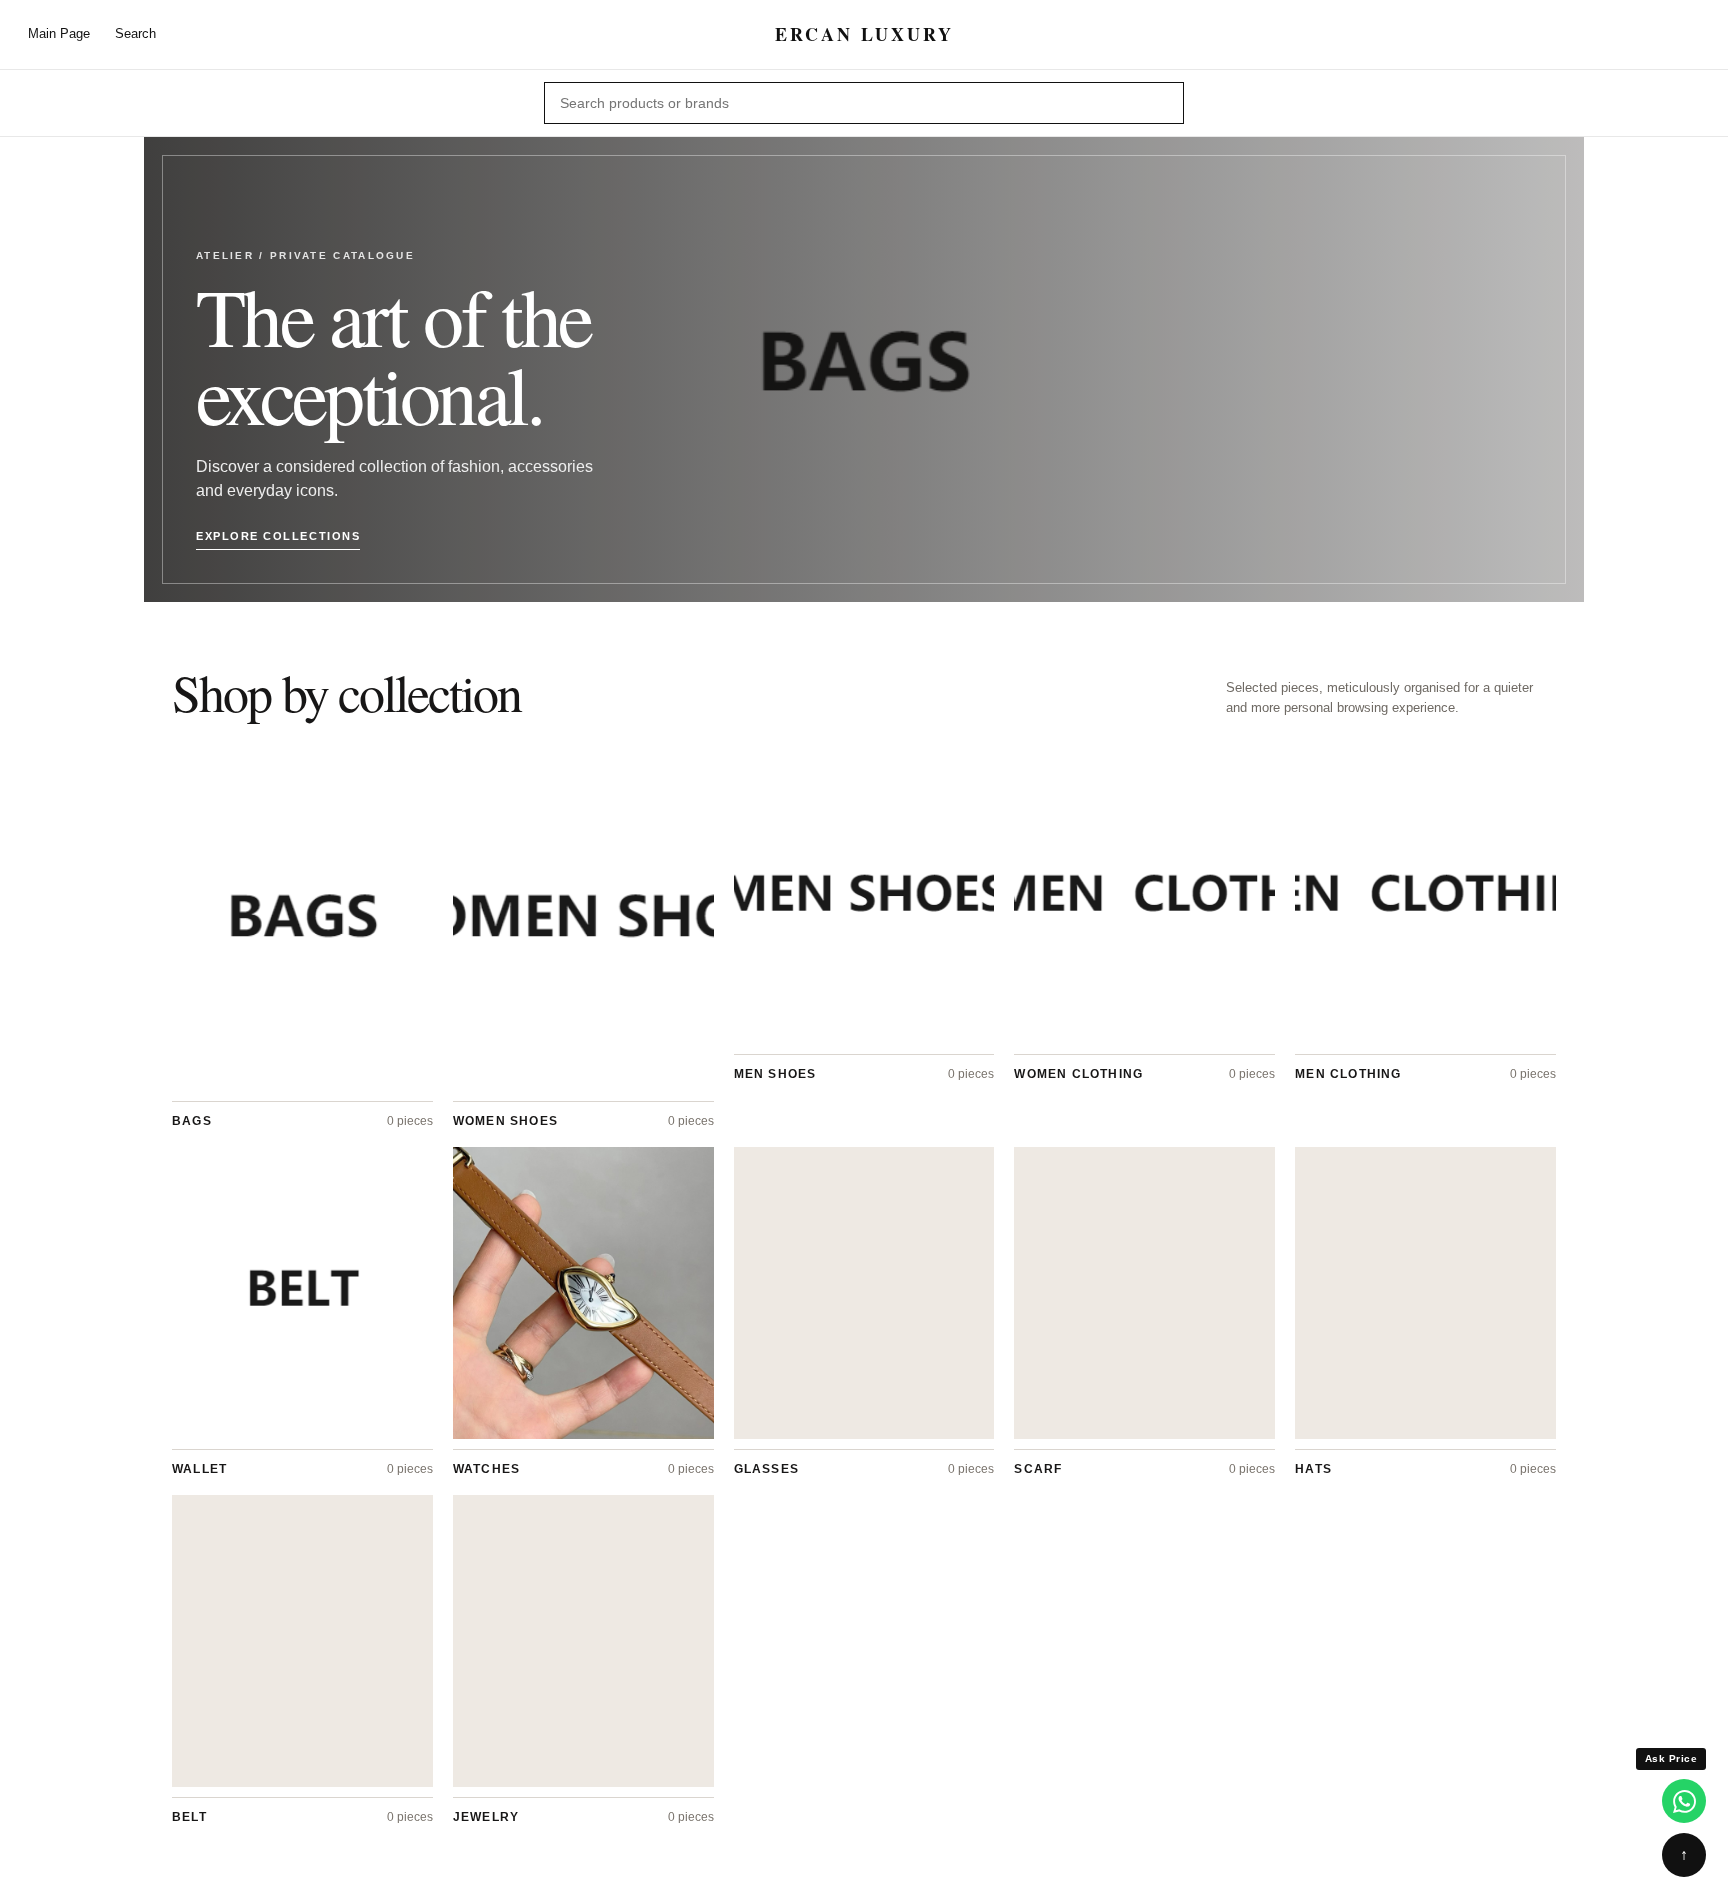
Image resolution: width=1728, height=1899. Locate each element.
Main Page (59, 33)
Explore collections (278, 536)
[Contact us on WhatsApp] (1684, 1801)
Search (135, 33)
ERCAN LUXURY (864, 34)
